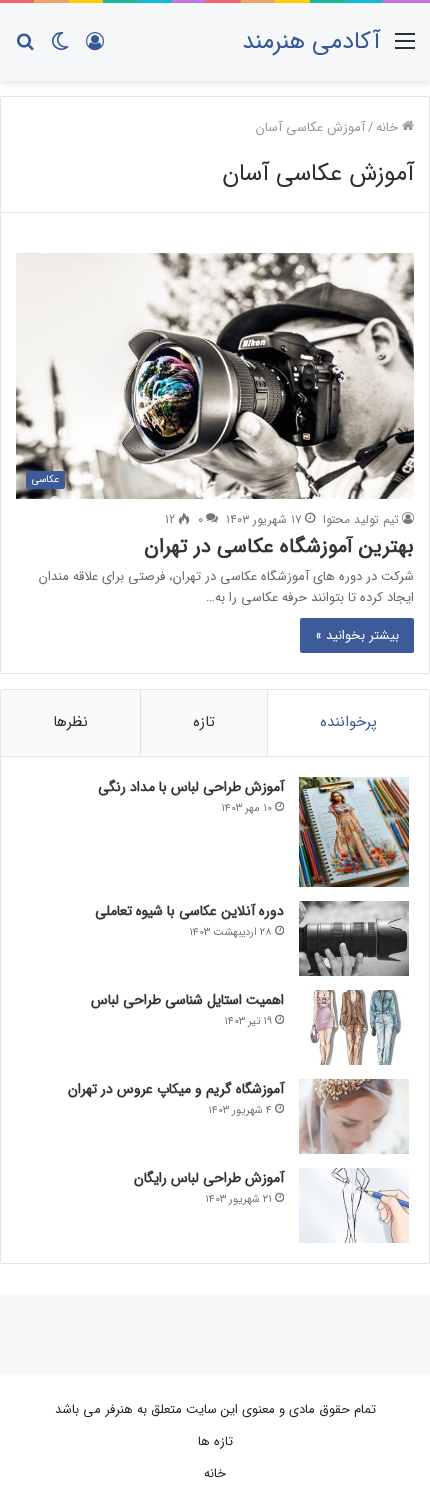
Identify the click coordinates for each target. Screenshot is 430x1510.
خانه (389, 127)
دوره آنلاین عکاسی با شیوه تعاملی (189, 911)
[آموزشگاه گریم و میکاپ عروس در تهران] (354, 1116)
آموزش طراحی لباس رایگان (209, 1178)
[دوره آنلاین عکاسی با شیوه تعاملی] (354, 938)
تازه (204, 722)
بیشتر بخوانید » (357, 635)
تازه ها (215, 1441)
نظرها (70, 722)
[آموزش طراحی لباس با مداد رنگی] (354, 832)
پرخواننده (348, 722)
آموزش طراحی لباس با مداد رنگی (191, 787)
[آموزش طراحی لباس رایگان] (354, 1205)
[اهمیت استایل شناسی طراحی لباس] (354, 1027)
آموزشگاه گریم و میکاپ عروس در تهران (176, 1089)
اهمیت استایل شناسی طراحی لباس (187, 1000)
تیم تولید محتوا (361, 519)
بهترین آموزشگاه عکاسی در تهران (279, 546)
